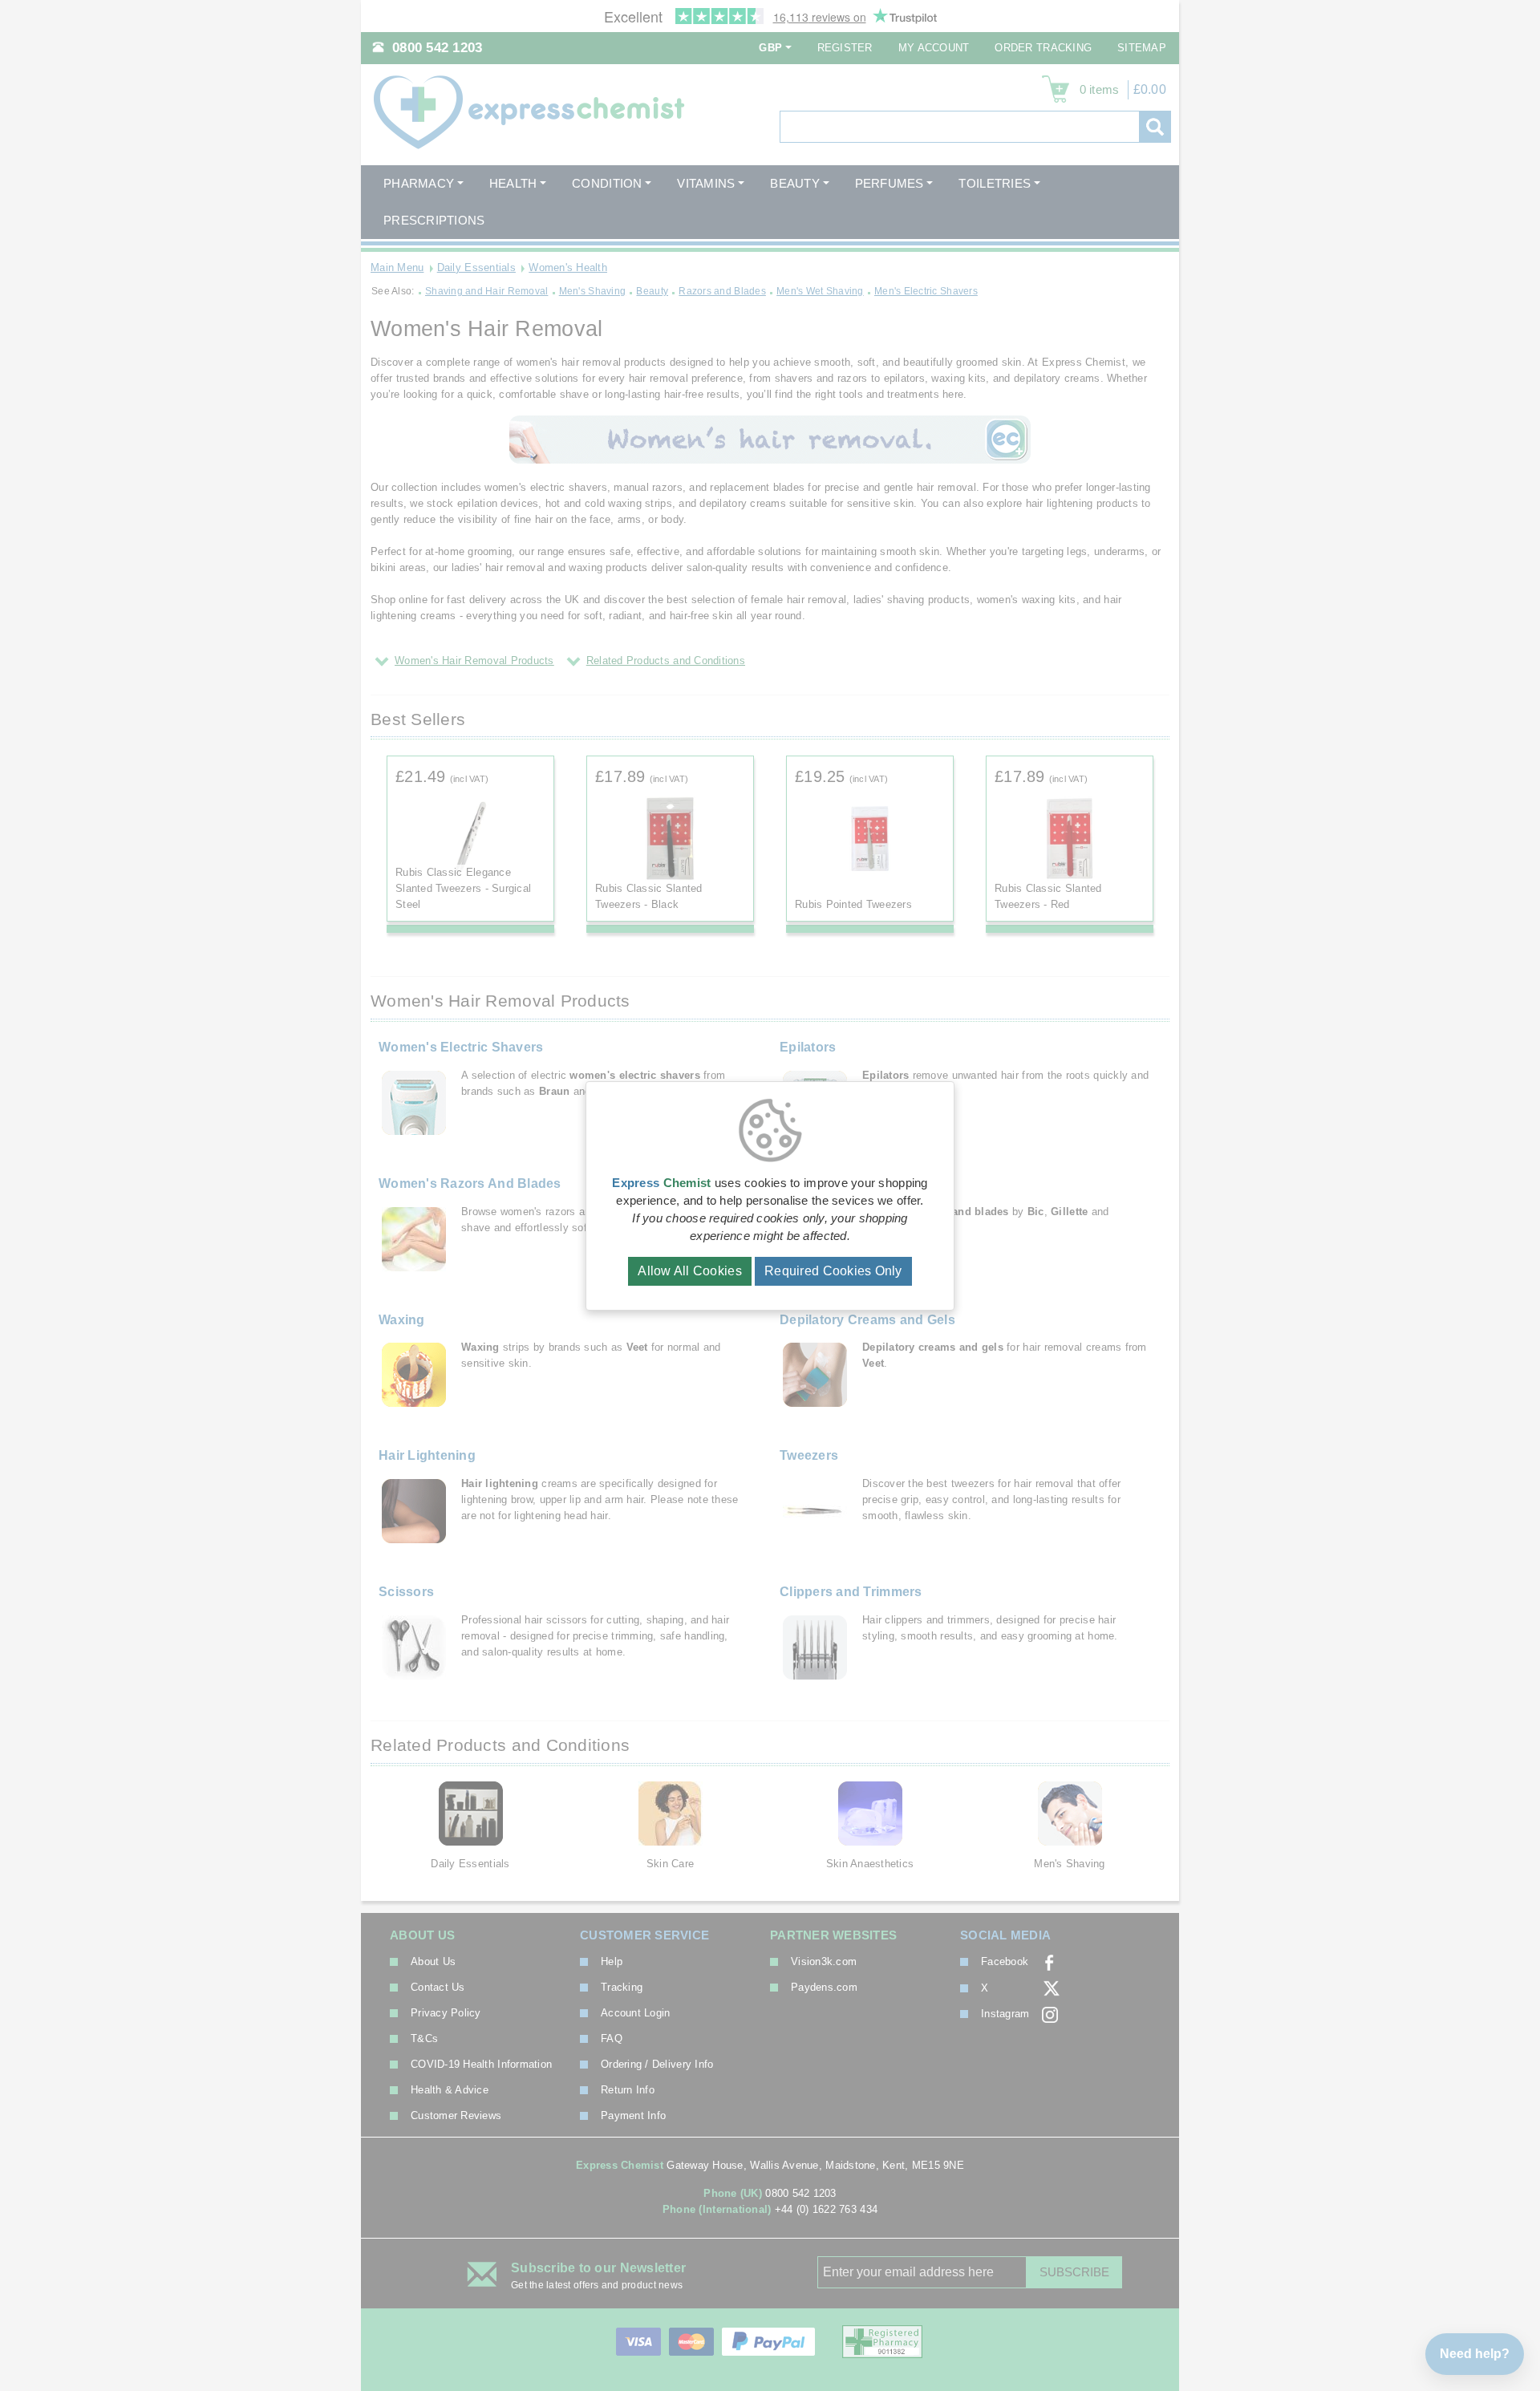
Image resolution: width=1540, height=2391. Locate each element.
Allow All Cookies (690, 1271)
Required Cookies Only (833, 1271)
